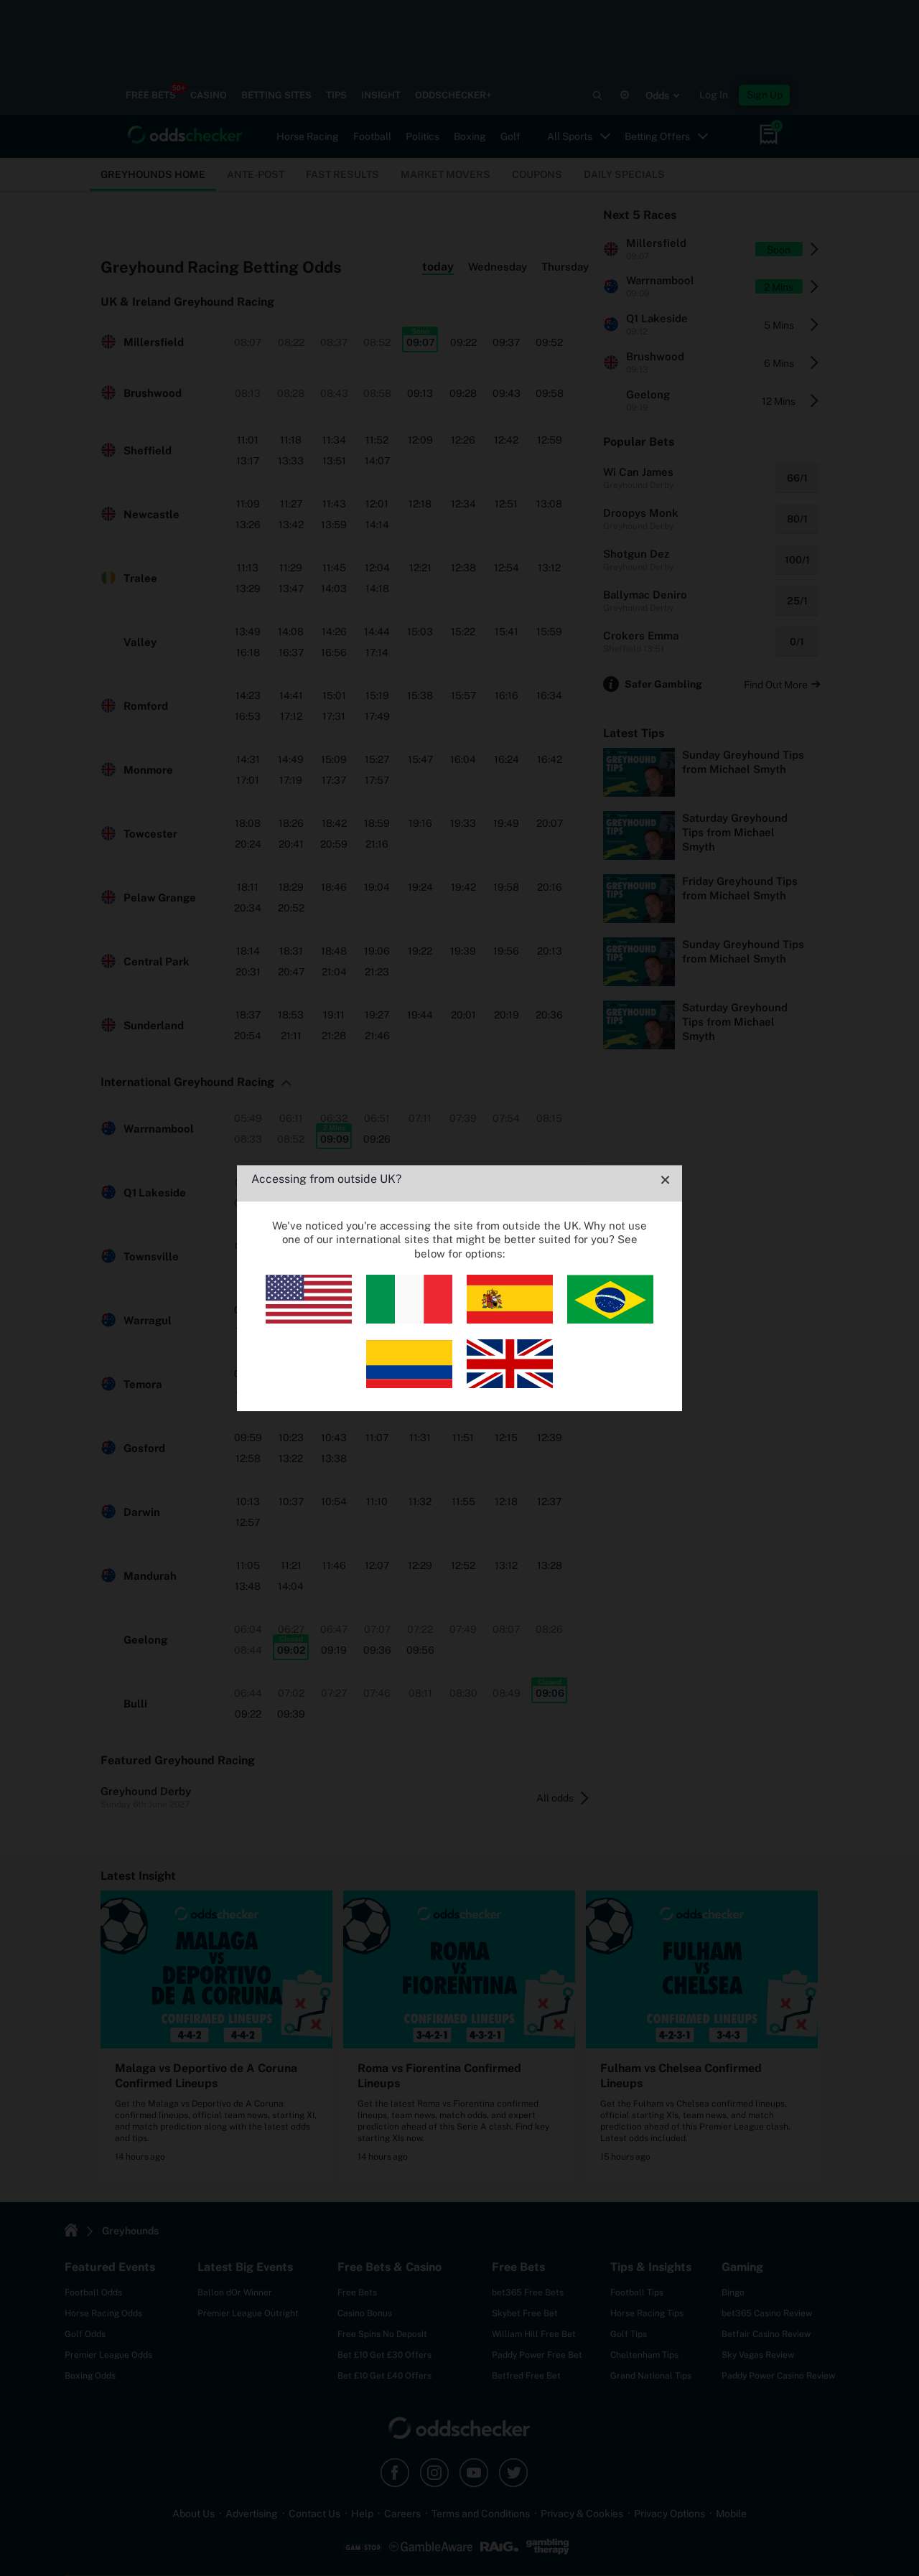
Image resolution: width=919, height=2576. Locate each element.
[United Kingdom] (510, 1384)
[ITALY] (409, 1320)
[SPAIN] (510, 1320)
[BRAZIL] (610, 1320)
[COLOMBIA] (409, 1384)
